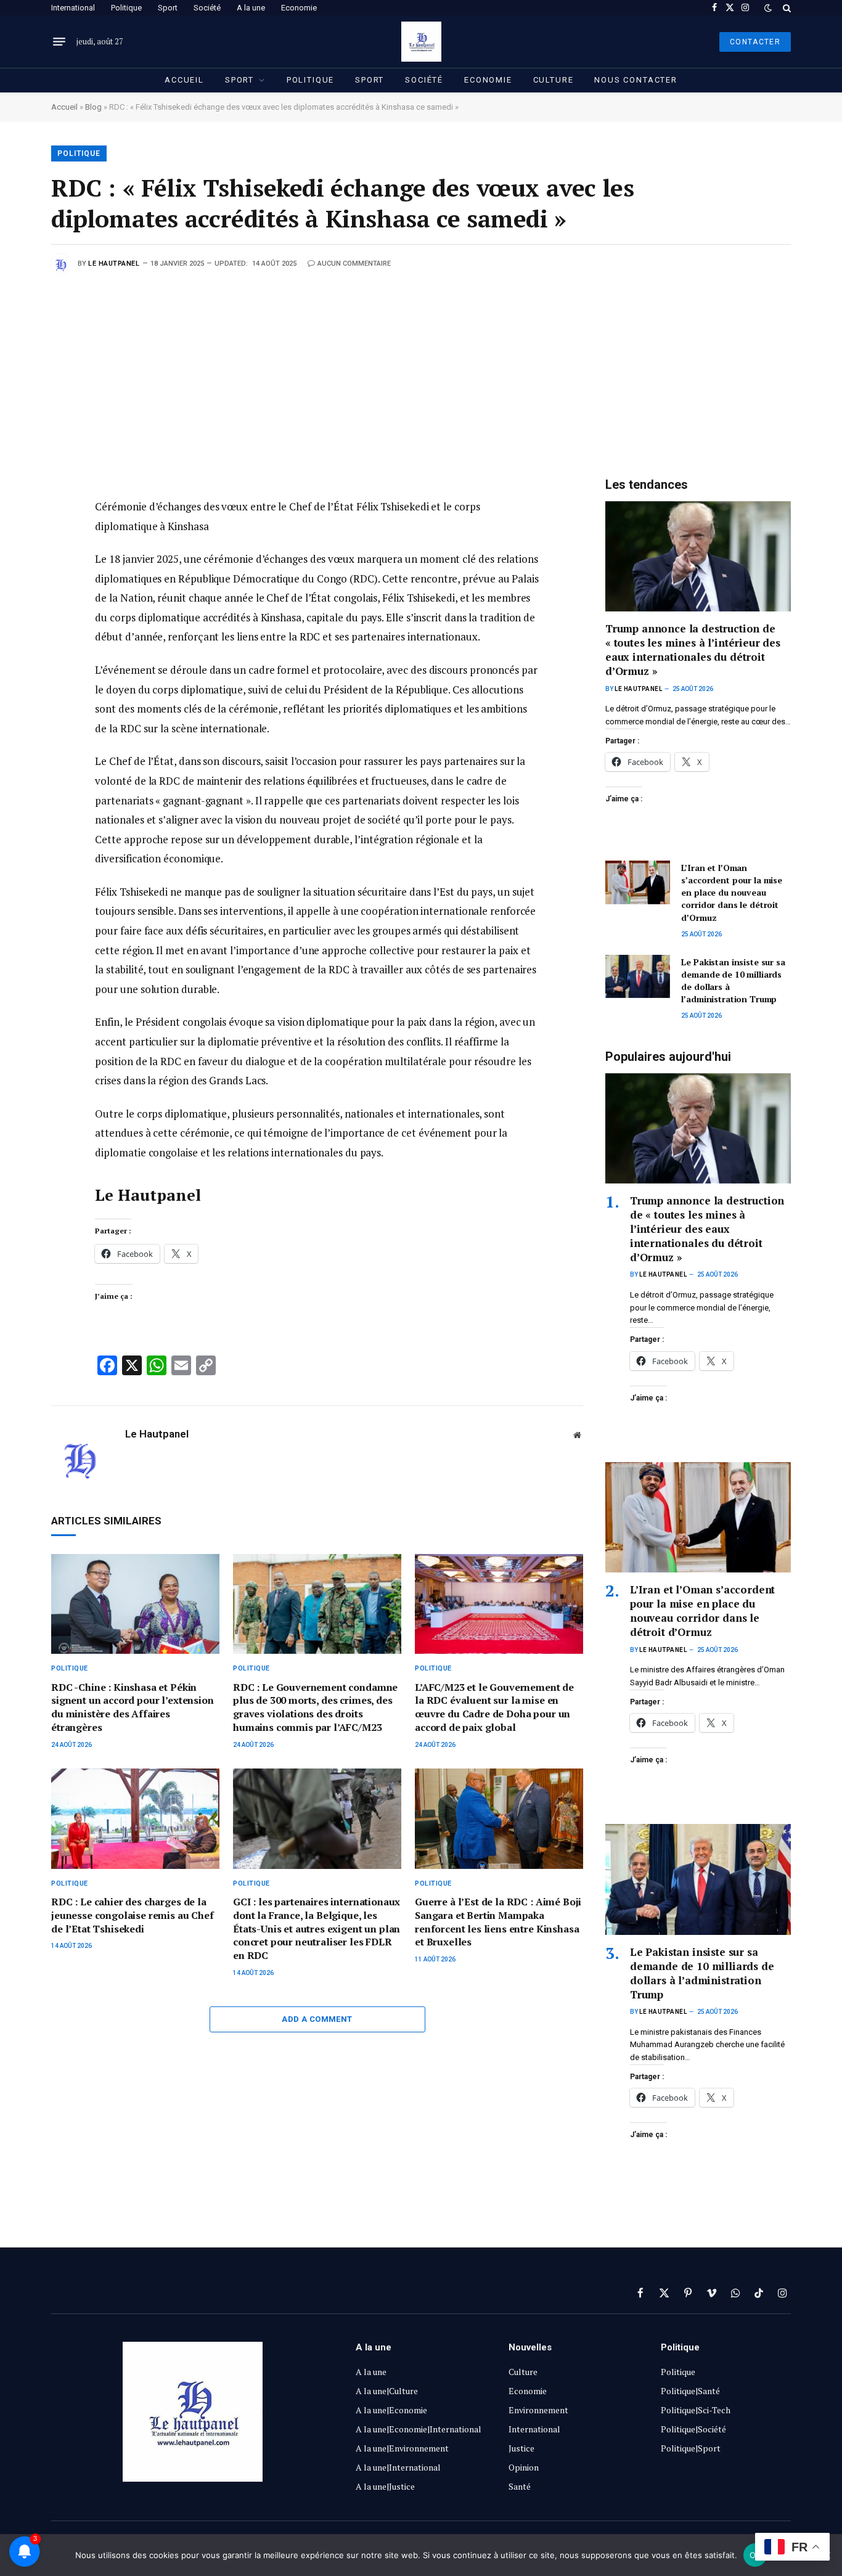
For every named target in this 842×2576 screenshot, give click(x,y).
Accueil (184, 80)
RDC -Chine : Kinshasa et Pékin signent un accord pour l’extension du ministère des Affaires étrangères (133, 1707)
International (73, 8)
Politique (126, 8)
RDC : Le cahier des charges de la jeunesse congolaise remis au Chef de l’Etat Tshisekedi (133, 1916)
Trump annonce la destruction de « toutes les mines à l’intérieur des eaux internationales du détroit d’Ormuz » (693, 650)
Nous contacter (636, 80)
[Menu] (59, 42)
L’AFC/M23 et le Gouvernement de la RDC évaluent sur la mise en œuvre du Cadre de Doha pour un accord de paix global (494, 1707)
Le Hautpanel (114, 264)
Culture (554, 80)
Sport (168, 8)
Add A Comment (317, 2019)
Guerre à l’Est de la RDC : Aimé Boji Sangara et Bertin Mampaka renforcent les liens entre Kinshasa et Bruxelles (498, 1922)
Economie (299, 8)
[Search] (786, 8)
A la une (251, 8)
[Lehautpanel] (421, 42)
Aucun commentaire (354, 264)
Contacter (755, 42)
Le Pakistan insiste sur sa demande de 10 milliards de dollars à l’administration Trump (733, 980)
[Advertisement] (421, 366)
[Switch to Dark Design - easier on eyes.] (768, 8)
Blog (93, 107)
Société (207, 8)
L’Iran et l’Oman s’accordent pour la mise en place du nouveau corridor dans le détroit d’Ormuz (732, 892)
